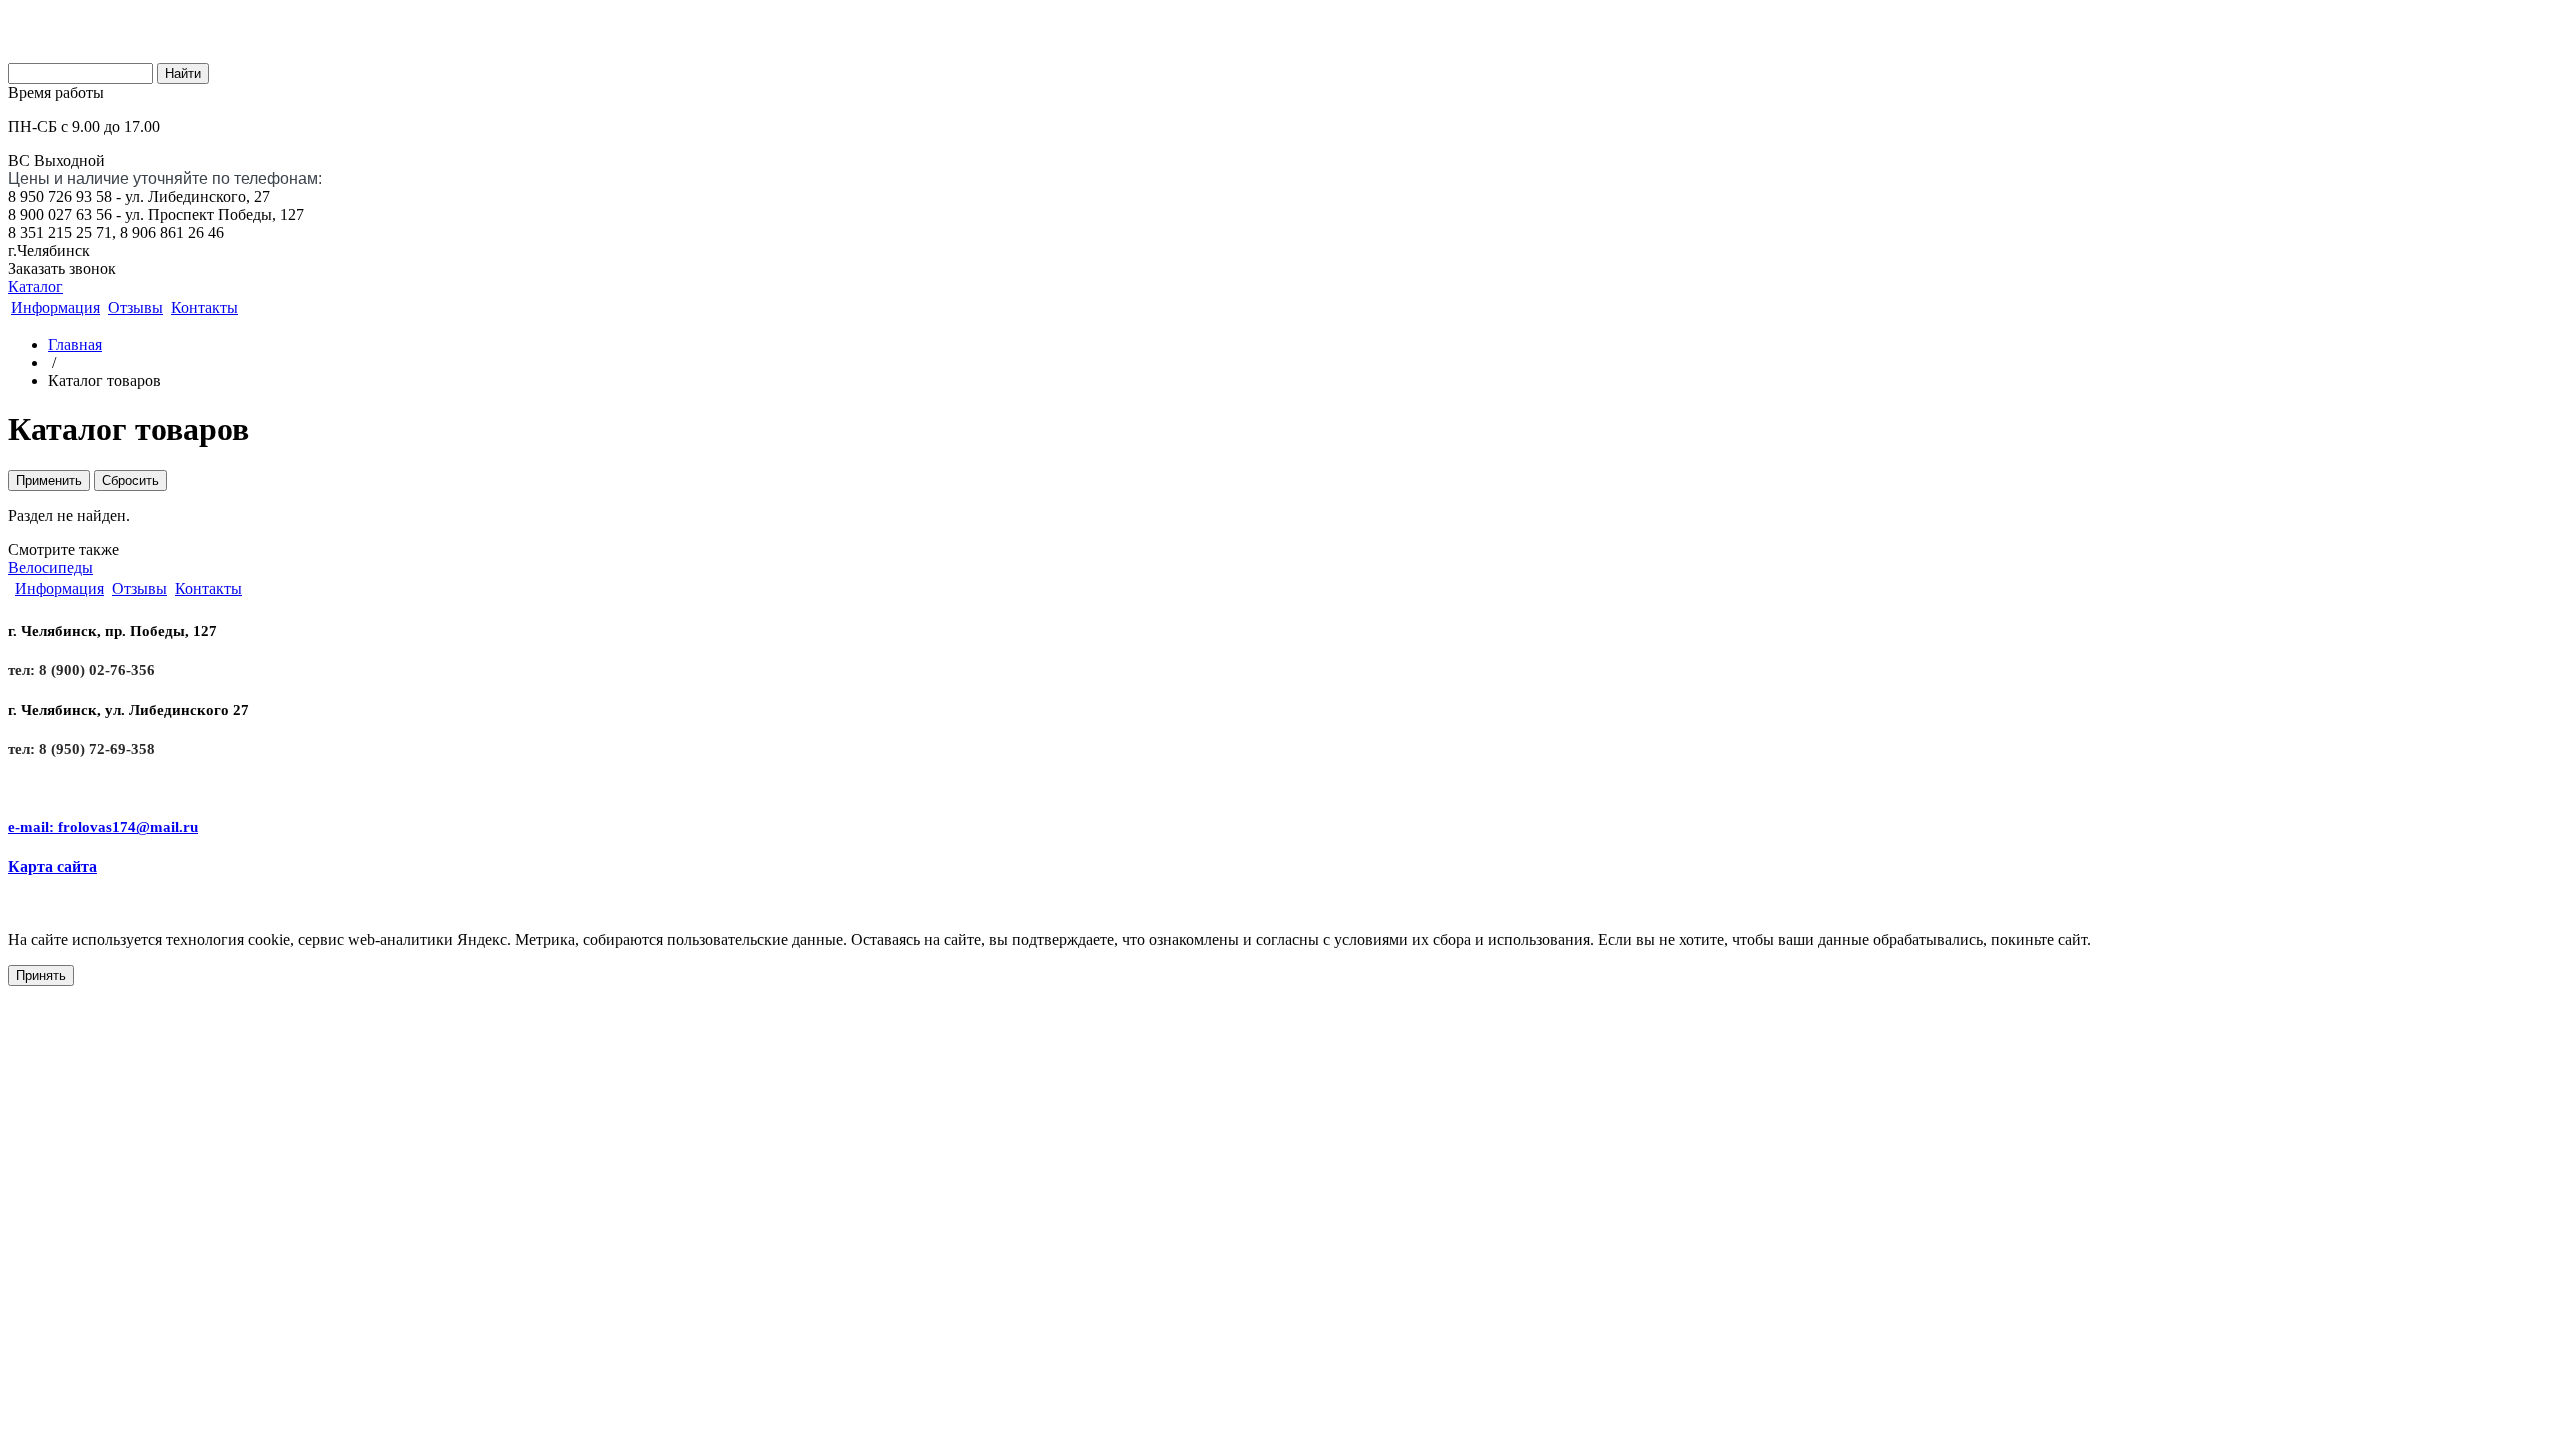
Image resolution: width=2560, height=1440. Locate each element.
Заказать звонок (62, 268)
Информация (55, 307)
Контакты (204, 307)
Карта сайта (52, 866)
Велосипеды (50, 567)
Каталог (35, 286)
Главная (75, 344)
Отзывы (135, 307)
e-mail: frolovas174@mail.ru (103, 827)
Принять (41, 975)
